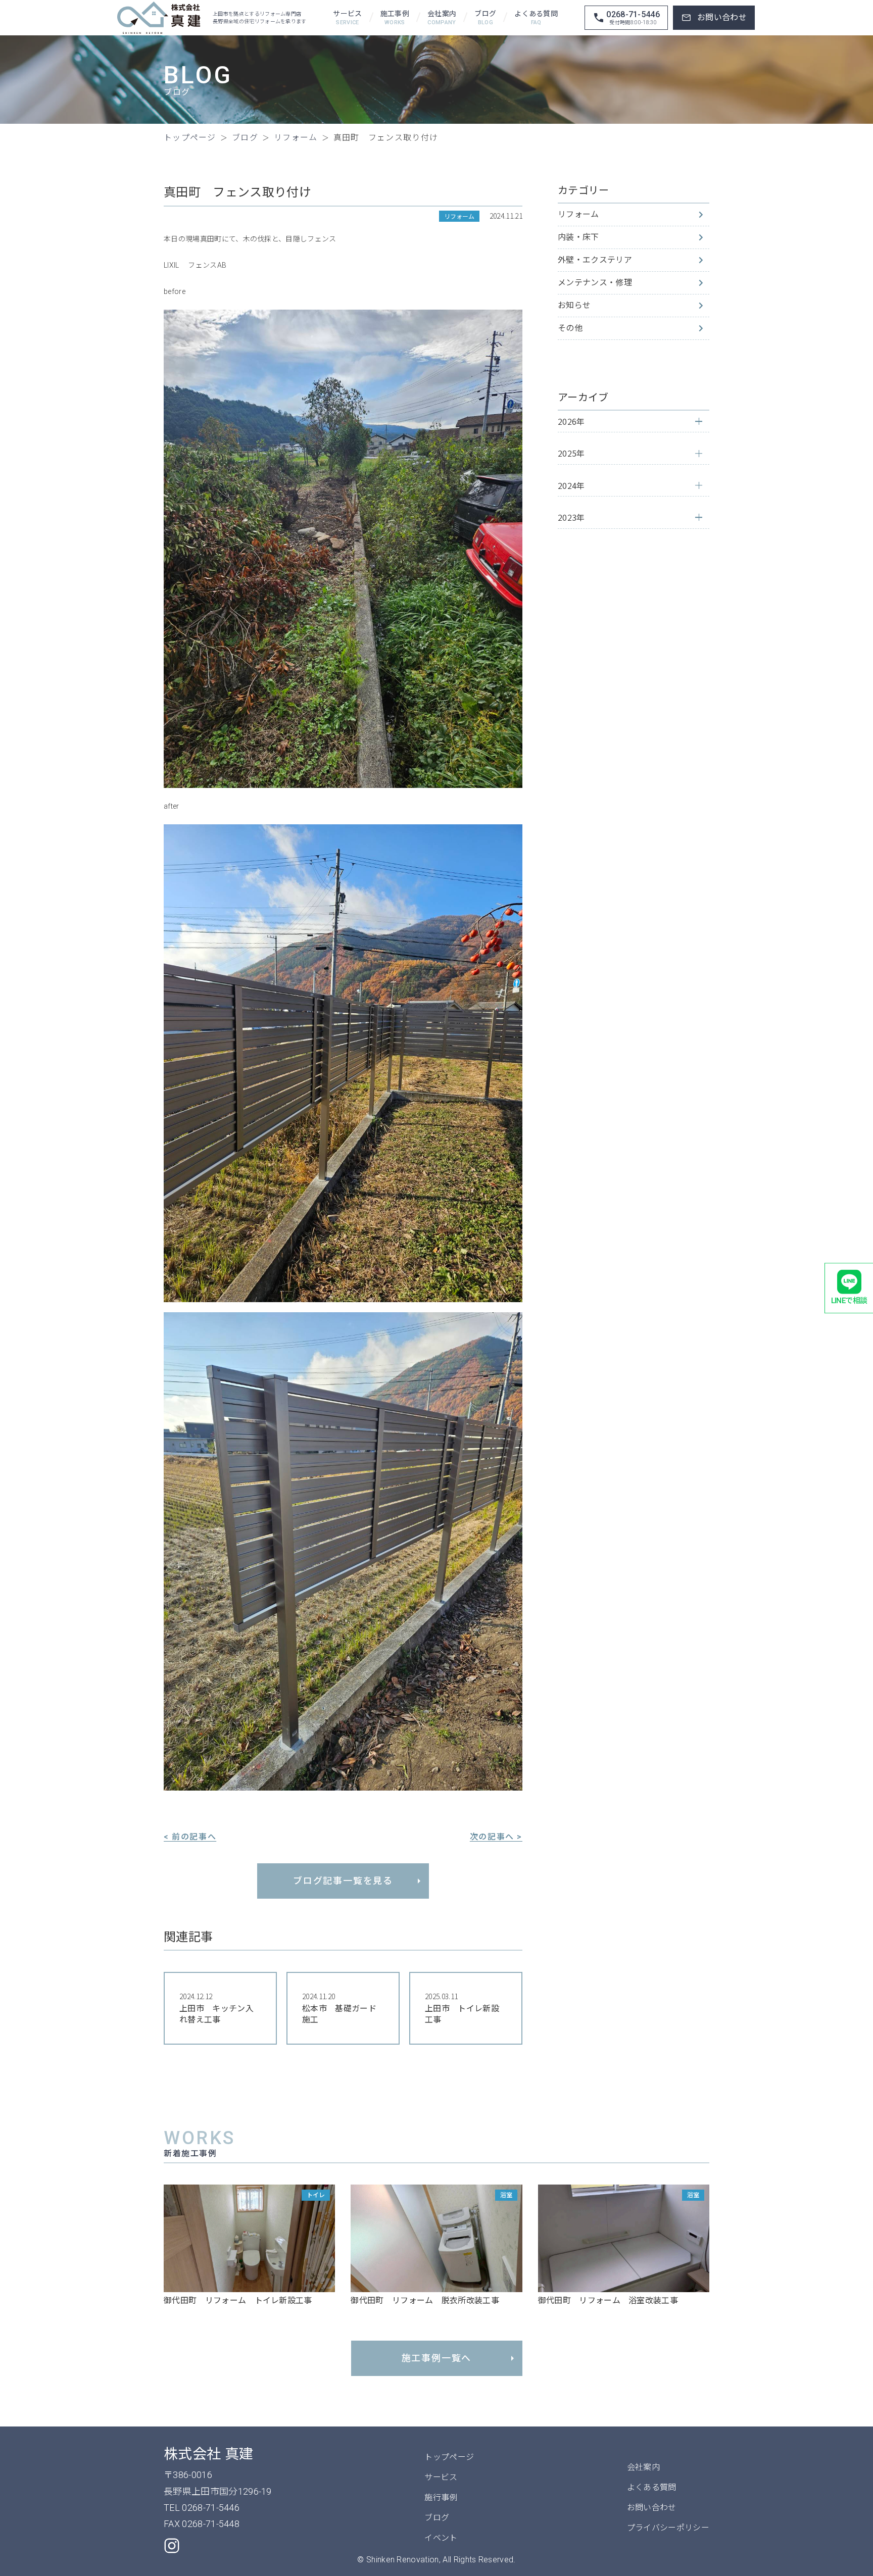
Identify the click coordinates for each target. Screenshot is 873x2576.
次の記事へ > (496, 1837)
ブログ (485, 18)
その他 (570, 328)
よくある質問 (536, 18)
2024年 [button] (571, 485)
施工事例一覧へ (437, 2358)
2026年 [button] (571, 421)
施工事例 (395, 18)
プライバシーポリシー (668, 2528)
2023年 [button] (571, 517)
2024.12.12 (216, 2008)
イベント (441, 2538)
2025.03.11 (462, 2008)
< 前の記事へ (190, 1837)
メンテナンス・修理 (595, 283)
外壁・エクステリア (595, 260)
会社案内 (442, 18)
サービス (347, 18)
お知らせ (574, 305)
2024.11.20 (339, 2008)
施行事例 (441, 2497)
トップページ (449, 2457)
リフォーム (578, 214)
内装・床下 (578, 237)
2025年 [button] (571, 453)
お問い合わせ (652, 2508)
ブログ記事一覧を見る (343, 1881)
